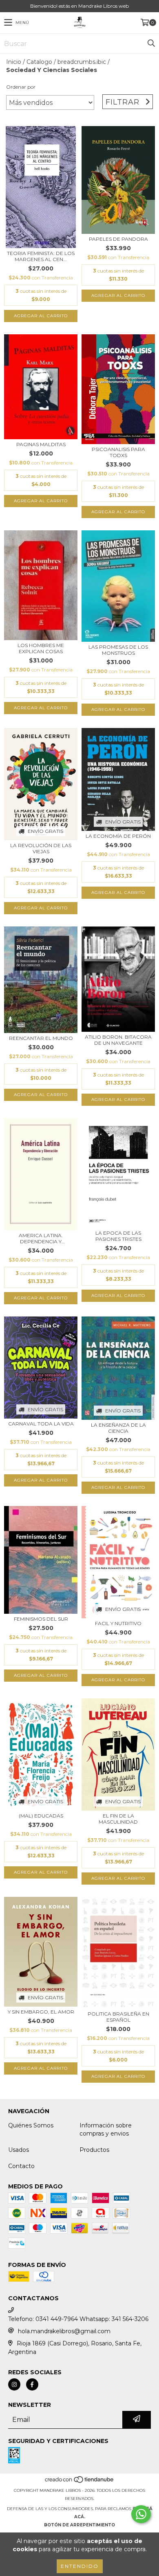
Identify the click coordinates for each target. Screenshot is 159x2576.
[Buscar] (151, 44)
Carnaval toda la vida (41, 1424)
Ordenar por (21, 87)
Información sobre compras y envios (106, 2129)
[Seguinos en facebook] (32, 2384)
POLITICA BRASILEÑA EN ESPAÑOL (118, 2017)
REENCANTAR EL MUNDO (41, 1038)
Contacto (21, 2166)
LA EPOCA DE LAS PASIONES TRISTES (118, 1236)
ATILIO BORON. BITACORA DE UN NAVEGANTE (118, 1040)
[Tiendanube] (80, 2482)
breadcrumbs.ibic (82, 62)
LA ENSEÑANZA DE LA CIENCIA (118, 1428)
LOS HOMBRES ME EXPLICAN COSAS (41, 648)
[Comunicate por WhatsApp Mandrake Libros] (141, 2514)
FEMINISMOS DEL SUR (41, 1619)
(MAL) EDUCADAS (41, 1816)
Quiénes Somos (31, 2125)
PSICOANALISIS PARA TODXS (118, 452)
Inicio (14, 62)
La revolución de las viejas (41, 848)
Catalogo (39, 62)
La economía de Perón (118, 836)
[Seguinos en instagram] (14, 2384)
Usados (19, 2150)
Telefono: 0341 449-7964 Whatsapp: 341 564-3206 (78, 2319)
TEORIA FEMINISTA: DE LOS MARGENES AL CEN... (41, 256)
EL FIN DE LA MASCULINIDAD (118, 1819)
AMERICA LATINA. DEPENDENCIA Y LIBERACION (41, 1238)
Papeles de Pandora (118, 239)
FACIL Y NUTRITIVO (118, 1623)
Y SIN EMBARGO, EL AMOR (41, 2012)
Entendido (80, 2566)
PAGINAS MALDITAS (41, 444)
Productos (94, 2150)
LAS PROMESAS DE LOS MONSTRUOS (118, 650)
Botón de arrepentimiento (79, 2525)
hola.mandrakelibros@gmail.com (64, 2331)
